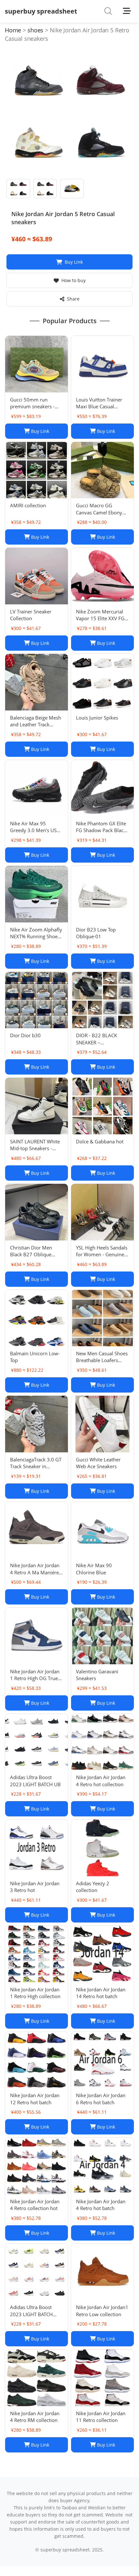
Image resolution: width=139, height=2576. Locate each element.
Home (13, 30)
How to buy (74, 280)
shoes (35, 30)
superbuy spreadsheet (41, 11)
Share (73, 299)
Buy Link (74, 262)
